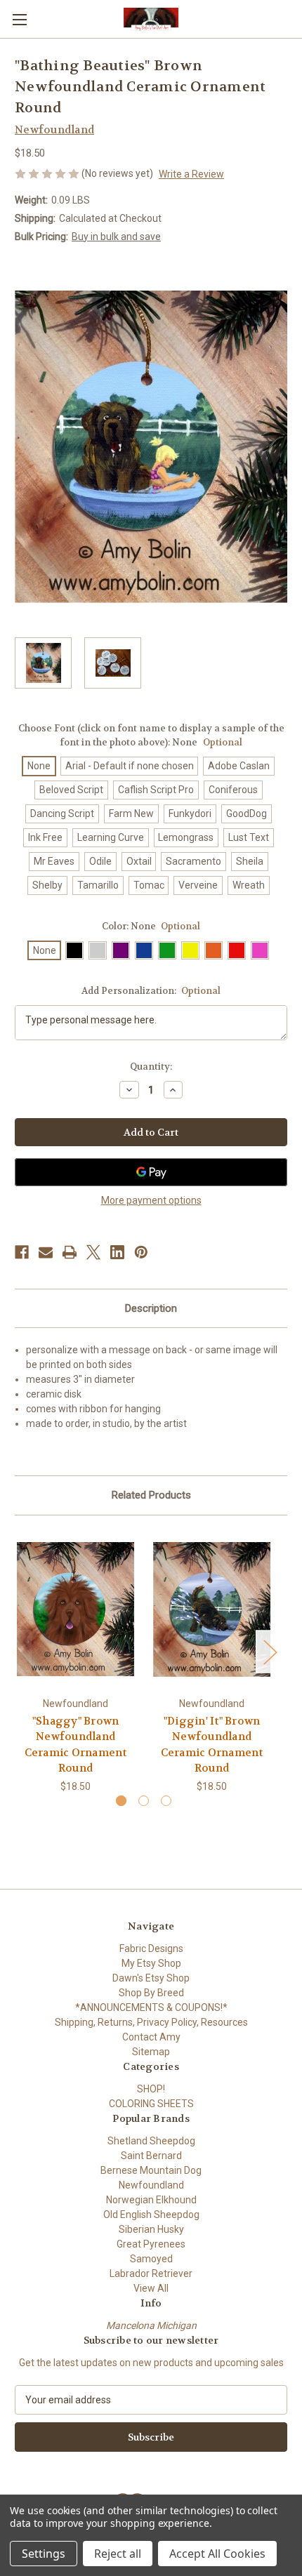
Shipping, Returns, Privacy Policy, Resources (151, 2022)
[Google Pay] (151, 1172)
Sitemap (151, 2052)
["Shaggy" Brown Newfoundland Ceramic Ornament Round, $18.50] (75, 1609)
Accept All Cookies (217, 2554)
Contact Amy (151, 2037)
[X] (93, 1252)
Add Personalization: (151, 991)
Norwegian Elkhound (151, 2200)
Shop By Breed (151, 1993)
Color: (151, 926)
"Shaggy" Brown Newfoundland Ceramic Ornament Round (76, 1745)
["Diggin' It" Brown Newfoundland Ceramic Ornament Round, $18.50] (212, 1609)
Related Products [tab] (151, 1495)
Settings (44, 2554)
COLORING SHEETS (151, 2104)
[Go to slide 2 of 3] (144, 1801)
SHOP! (151, 2089)
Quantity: (151, 1067)
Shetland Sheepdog (151, 2141)
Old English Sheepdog (151, 2215)
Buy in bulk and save (116, 237)
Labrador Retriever (151, 2273)
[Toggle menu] (19, 19)
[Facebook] (22, 1252)
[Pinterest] (141, 1252)
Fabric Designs (151, 1948)
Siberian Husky (151, 2229)
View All (151, 2288)
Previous (18, 1651)
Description (151, 1308)
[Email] (46, 1252)
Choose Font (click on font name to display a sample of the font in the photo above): (151, 735)
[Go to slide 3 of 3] (166, 1801)
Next (270, 1651)
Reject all (118, 2554)
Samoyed (151, 2259)
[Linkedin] (117, 1252)
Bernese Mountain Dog (151, 2170)
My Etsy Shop (151, 1963)
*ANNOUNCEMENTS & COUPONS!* (151, 2007)
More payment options (151, 1200)
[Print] (70, 1252)
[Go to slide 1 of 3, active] (121, 1801)
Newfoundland (151, 2185)
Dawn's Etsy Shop (151, 1978)
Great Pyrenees (151, 2244)
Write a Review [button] (191, 174)
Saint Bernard (151, 2156)
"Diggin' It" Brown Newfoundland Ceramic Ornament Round (212, 1745)
